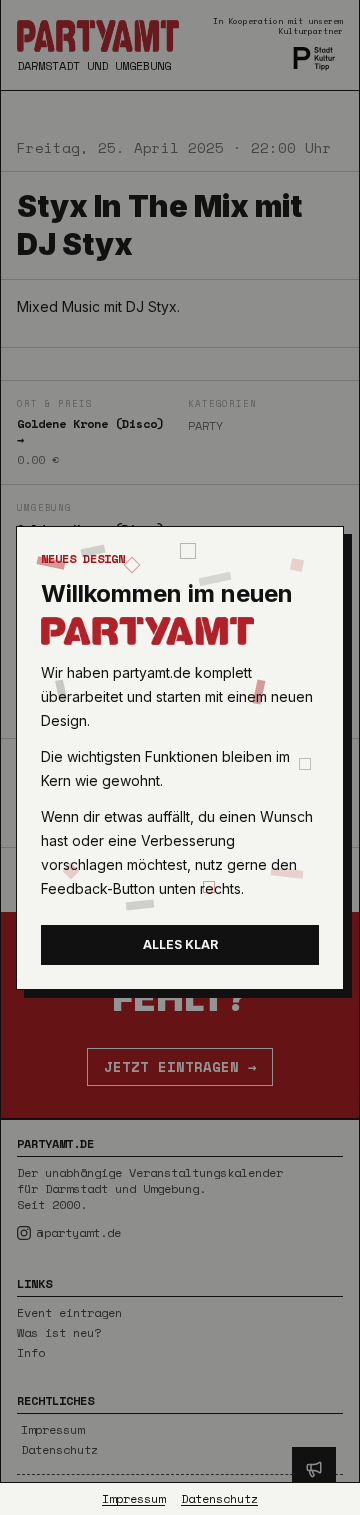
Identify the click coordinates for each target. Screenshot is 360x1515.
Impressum (133, 1499)
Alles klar (180, 944)
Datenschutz (219, 1499)
